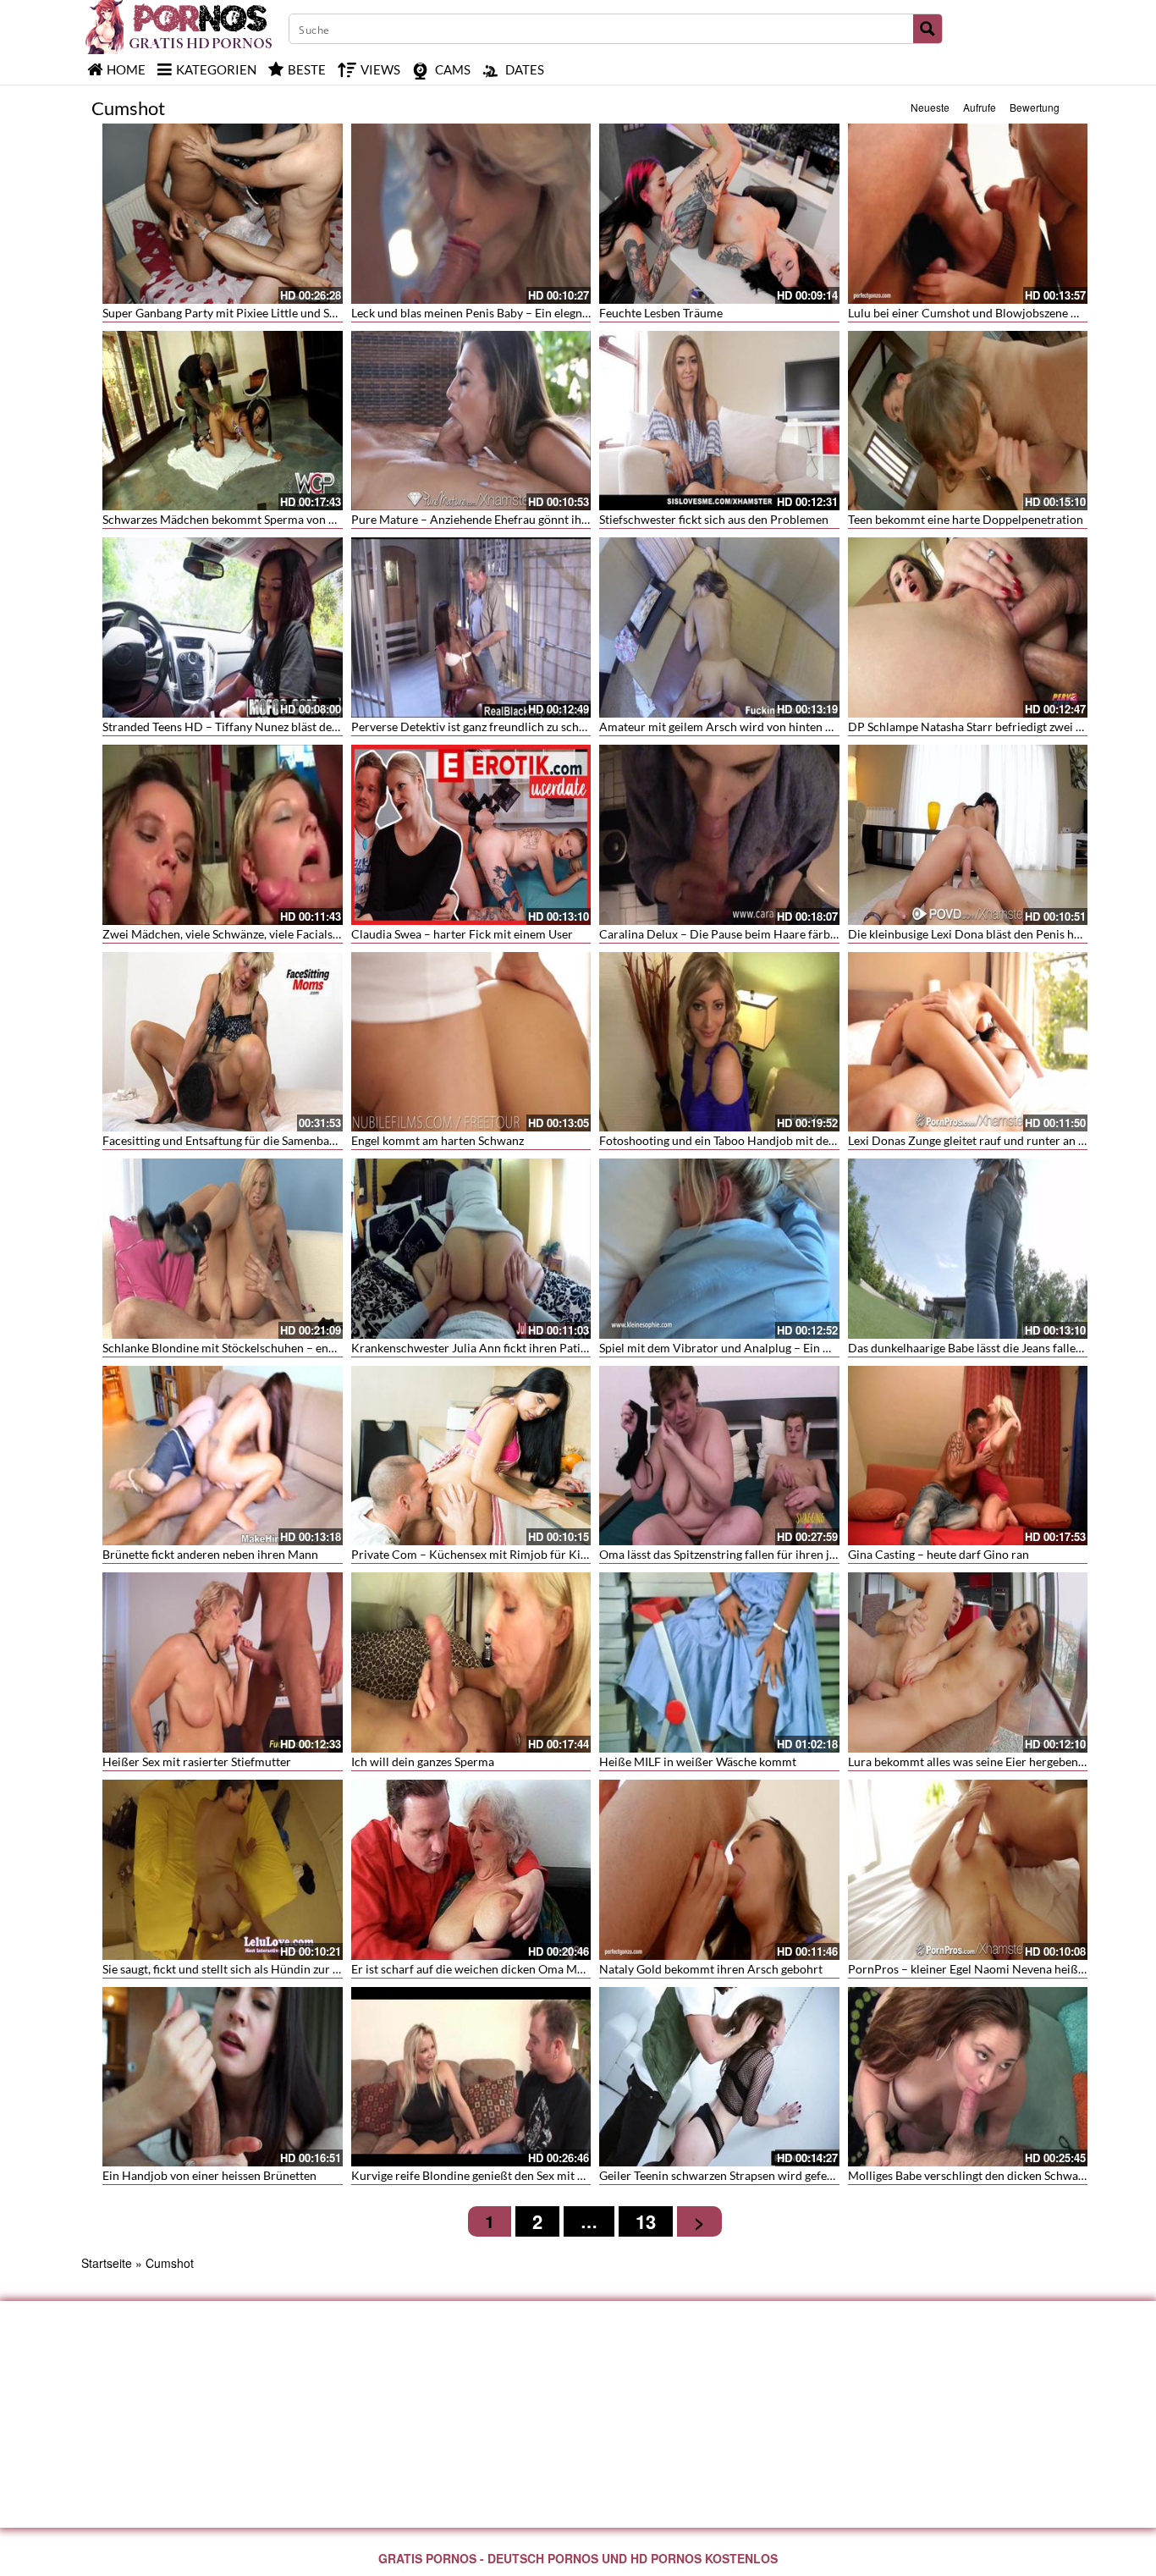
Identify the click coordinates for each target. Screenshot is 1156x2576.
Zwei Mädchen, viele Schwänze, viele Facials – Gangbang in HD (267, 934)
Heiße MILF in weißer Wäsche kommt (698, 1761)
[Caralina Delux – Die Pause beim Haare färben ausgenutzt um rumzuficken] (719, 835)
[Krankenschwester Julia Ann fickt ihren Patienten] (471, 1249)
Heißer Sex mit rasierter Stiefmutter (197, 1761)
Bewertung (1035, 107)
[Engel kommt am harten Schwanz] (471, 1042)
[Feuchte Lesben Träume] (719, 214)
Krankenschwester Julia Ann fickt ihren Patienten (481, 1348)
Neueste (930, 107)
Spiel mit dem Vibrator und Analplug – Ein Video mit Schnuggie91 (771, 1348)
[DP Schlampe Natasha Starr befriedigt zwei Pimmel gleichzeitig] (968, 627)
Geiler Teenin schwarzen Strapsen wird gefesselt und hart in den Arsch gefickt (801, 2175)
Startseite (107, 2263)
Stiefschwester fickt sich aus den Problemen (714, 519)
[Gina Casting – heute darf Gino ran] (968, 1456)
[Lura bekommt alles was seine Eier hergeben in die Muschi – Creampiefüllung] (968, 1662)
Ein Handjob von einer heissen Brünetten (209, 2175)
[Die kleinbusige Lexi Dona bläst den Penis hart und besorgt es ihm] (968, 835)
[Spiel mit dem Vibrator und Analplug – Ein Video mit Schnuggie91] (719, 1249)
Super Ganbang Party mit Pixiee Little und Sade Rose (239, 313)
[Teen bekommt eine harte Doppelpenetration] (968, 421)
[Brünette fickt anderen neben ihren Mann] (223, 1456)
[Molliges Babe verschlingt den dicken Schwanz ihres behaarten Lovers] (968, 2077)
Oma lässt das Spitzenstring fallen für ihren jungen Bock (745, 1554)
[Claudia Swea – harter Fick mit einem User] (471, 835)
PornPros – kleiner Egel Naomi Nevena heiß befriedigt (990, 1969)
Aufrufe (980, 107)
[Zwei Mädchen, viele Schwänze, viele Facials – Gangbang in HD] (223, 835)
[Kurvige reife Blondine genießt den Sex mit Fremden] (471, 2077)
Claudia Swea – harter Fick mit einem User (462, 934)
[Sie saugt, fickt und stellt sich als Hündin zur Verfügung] (223, 1870)
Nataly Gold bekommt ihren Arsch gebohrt (711, 1969)
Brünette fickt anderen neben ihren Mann (210, 1554)
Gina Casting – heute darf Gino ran (939, 1554)
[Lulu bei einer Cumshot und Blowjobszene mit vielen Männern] (968, 214)
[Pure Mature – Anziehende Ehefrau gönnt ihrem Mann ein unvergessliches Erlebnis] (471, 421)
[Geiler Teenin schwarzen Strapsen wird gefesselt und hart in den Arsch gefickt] (719, 2077)
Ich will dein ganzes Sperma (423, 1761)
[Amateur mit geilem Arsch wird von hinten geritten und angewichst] (719, 627)
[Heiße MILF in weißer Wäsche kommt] (719, 1662)
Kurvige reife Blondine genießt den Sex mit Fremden (488, 2175)
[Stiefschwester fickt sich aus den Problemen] (719, 421)
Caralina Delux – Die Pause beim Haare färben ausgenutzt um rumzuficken (794, 934)
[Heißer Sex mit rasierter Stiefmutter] (223, 1662)
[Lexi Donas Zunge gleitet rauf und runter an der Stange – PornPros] (968, 1042)
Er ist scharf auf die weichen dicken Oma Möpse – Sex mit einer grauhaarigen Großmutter (586, 1969)
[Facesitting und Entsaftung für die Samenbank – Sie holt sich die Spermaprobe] (223, 1042)
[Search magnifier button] (928, 29)
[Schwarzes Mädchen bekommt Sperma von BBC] (223, 421)
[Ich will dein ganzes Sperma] (471, 1662)
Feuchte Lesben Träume (661, 313)
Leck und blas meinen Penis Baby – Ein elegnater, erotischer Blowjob (530, 313)
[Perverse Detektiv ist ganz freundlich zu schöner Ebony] (471, 627)
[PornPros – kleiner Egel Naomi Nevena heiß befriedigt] (968, 1870)
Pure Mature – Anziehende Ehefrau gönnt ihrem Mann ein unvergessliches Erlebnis (568, 519)
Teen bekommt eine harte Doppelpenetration (966, 519)
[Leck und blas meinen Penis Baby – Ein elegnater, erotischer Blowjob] (471, 214)
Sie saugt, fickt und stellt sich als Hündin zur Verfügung (245, 1969)
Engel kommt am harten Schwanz (438, 1140)
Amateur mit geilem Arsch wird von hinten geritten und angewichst (775, 727)
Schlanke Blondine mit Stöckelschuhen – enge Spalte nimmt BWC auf (282, 1348)
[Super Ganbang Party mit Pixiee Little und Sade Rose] (223, 214)
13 (646, 2221)
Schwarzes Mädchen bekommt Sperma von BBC (227, 519)
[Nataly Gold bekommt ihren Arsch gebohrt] (719, 1870)
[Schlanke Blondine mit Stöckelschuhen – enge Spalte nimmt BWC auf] (223, 1249)
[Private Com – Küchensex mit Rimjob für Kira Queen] (471, 1456)
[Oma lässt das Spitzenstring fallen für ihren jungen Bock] (719, 1456)
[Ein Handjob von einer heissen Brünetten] (223, 2077)
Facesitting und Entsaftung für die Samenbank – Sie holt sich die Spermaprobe (306, 1140)
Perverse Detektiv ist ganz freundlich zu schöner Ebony (495, 727)
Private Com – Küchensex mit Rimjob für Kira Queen (490, 1554)
